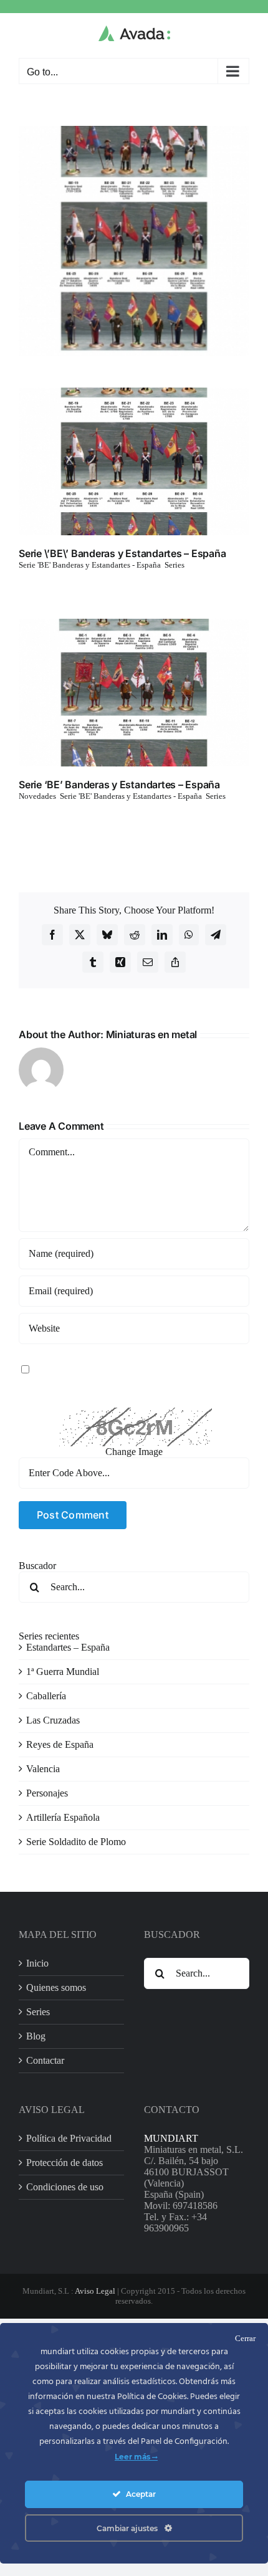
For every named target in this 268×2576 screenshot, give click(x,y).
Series (175, 565)
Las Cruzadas (53, 1720)
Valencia (43, 1769)
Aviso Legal (95, 2291)
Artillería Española (63, 1817)
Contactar (45, 2060)
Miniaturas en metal (151, 1034)
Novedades (37, 796)
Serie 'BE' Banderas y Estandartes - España (90, 565)
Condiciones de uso (65, 2187)
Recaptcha (39, 1402)
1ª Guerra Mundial (63, 1672)
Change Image (134, 1452)
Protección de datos (65, 2163)
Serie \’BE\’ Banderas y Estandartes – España (122, 553)
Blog (36, 2036)
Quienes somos (56, 1987)
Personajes (47, 1793)
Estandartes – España (68, 1647)
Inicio (37, 1963)
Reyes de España (60, 1744)
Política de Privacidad (69, 2138)
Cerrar (245, 2338)
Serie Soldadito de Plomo (76, 1842)
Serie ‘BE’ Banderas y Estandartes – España (119, 785)
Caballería (46, 1696)
